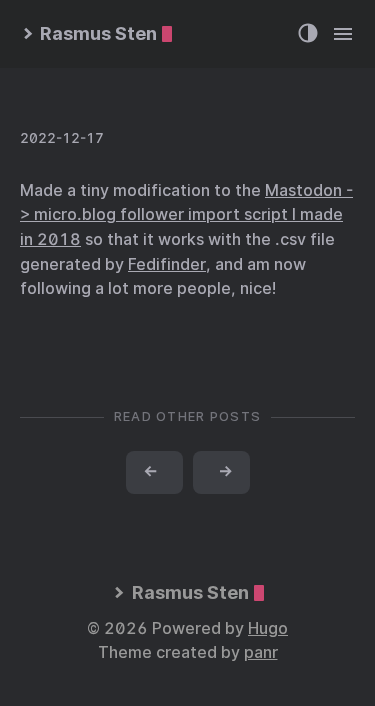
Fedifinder (167, 264)
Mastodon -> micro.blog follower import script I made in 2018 (186, 215)
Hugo (268, 628)
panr (261, 652)
